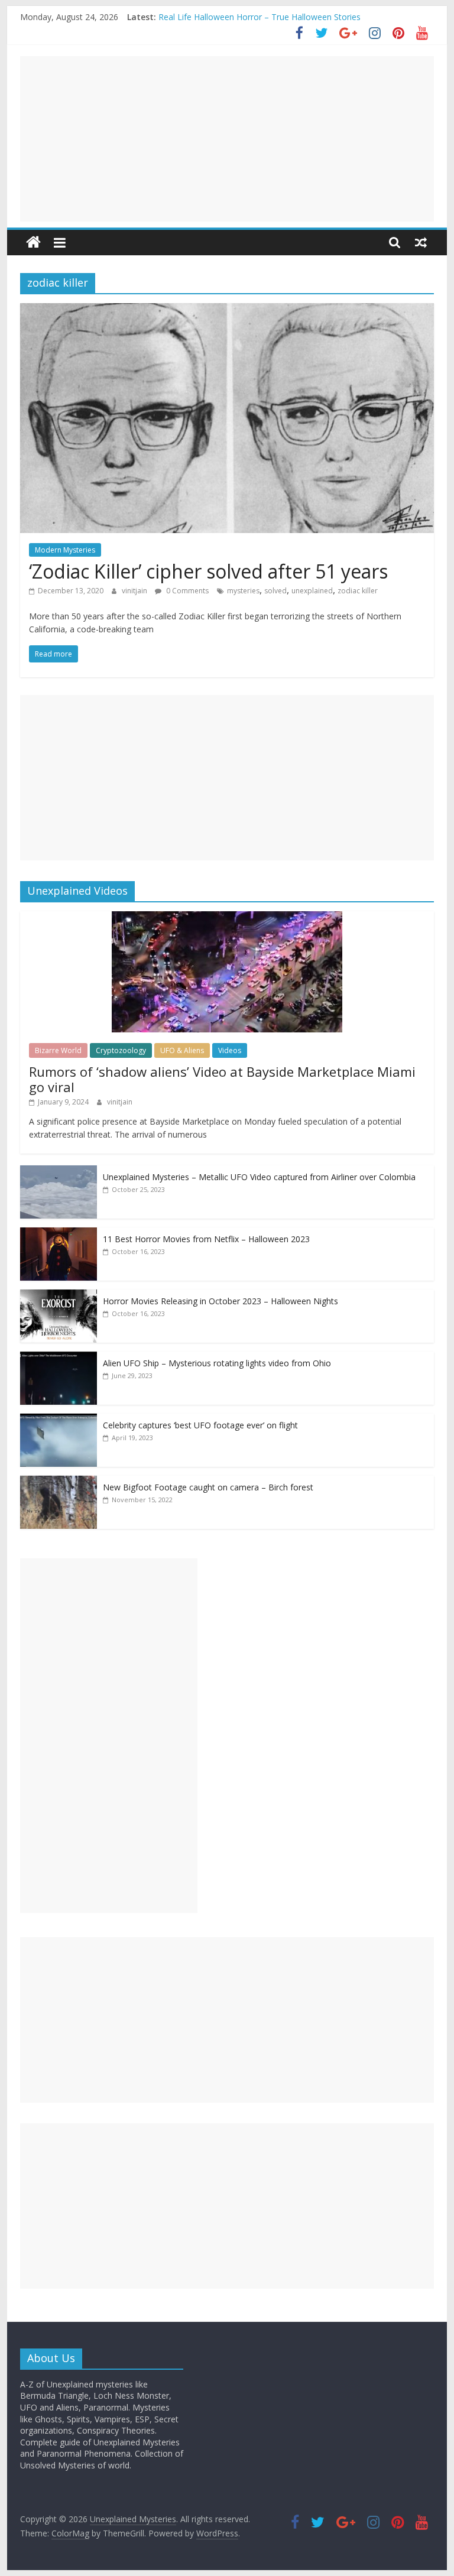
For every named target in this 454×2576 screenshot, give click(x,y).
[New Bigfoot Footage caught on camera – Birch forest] (59, 1482)
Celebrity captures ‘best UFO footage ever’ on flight (200, 1425)
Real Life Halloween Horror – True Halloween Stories (260, 17)
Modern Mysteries (65, 550)
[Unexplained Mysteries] (33, 243)
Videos (230, 1050)
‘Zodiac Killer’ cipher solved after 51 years (208, 571)
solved (275, 591)
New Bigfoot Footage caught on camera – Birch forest (208, 1487)
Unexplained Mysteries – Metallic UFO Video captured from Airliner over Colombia (259, 1177)
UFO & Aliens (182, 1050)
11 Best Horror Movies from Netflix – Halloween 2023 (206, 1239)
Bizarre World (58, 1050)
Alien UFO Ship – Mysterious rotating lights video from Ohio (217, 1363)
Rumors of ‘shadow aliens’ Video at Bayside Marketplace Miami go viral (222, 1079)
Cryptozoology (121, 1050)
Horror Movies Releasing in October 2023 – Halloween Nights (220, 1301)
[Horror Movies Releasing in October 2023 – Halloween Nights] (59, 1296)
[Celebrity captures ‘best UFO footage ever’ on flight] (59, 1420)
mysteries (243, 591)
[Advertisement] (227, 139)
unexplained (312, 591)
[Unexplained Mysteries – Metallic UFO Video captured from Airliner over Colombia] (59, 1172)
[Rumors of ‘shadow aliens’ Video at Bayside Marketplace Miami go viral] (227, 917)
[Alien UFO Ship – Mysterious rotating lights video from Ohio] (59, 1358)
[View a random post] (421, 242)
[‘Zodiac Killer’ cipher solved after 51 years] (227, 310)
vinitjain (135, 591)
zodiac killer (358, 591)
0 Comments (187, 591)
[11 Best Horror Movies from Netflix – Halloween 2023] (59, 1234)
